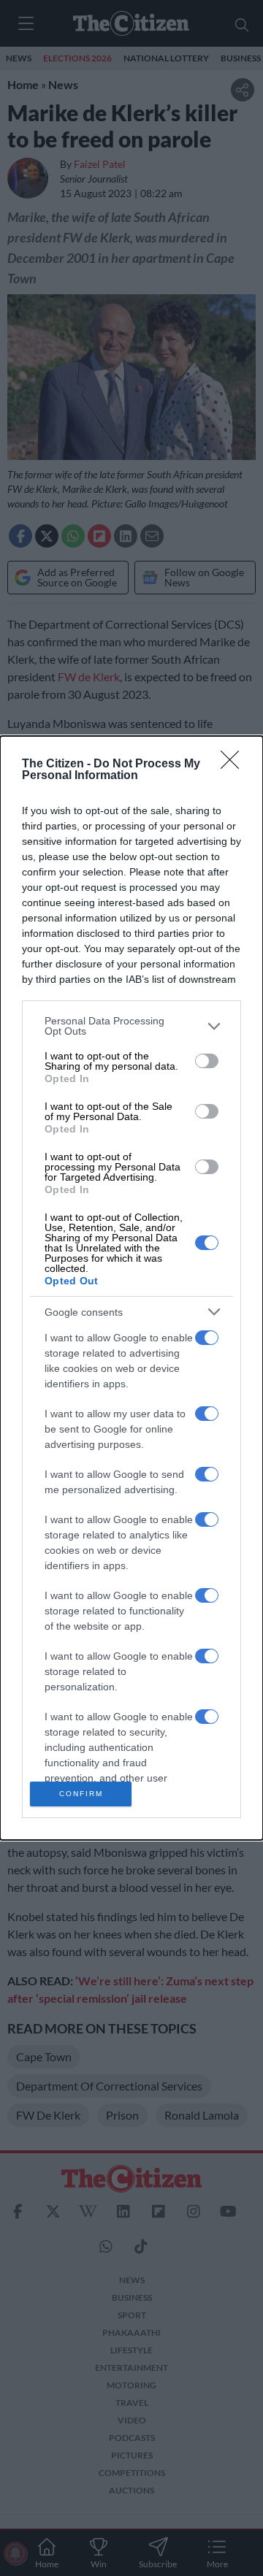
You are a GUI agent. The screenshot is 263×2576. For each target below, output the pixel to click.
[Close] (235, 764)
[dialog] (131, 1288)
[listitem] (131, 1026)
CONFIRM (81, 1794)
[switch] (207, 1061)
